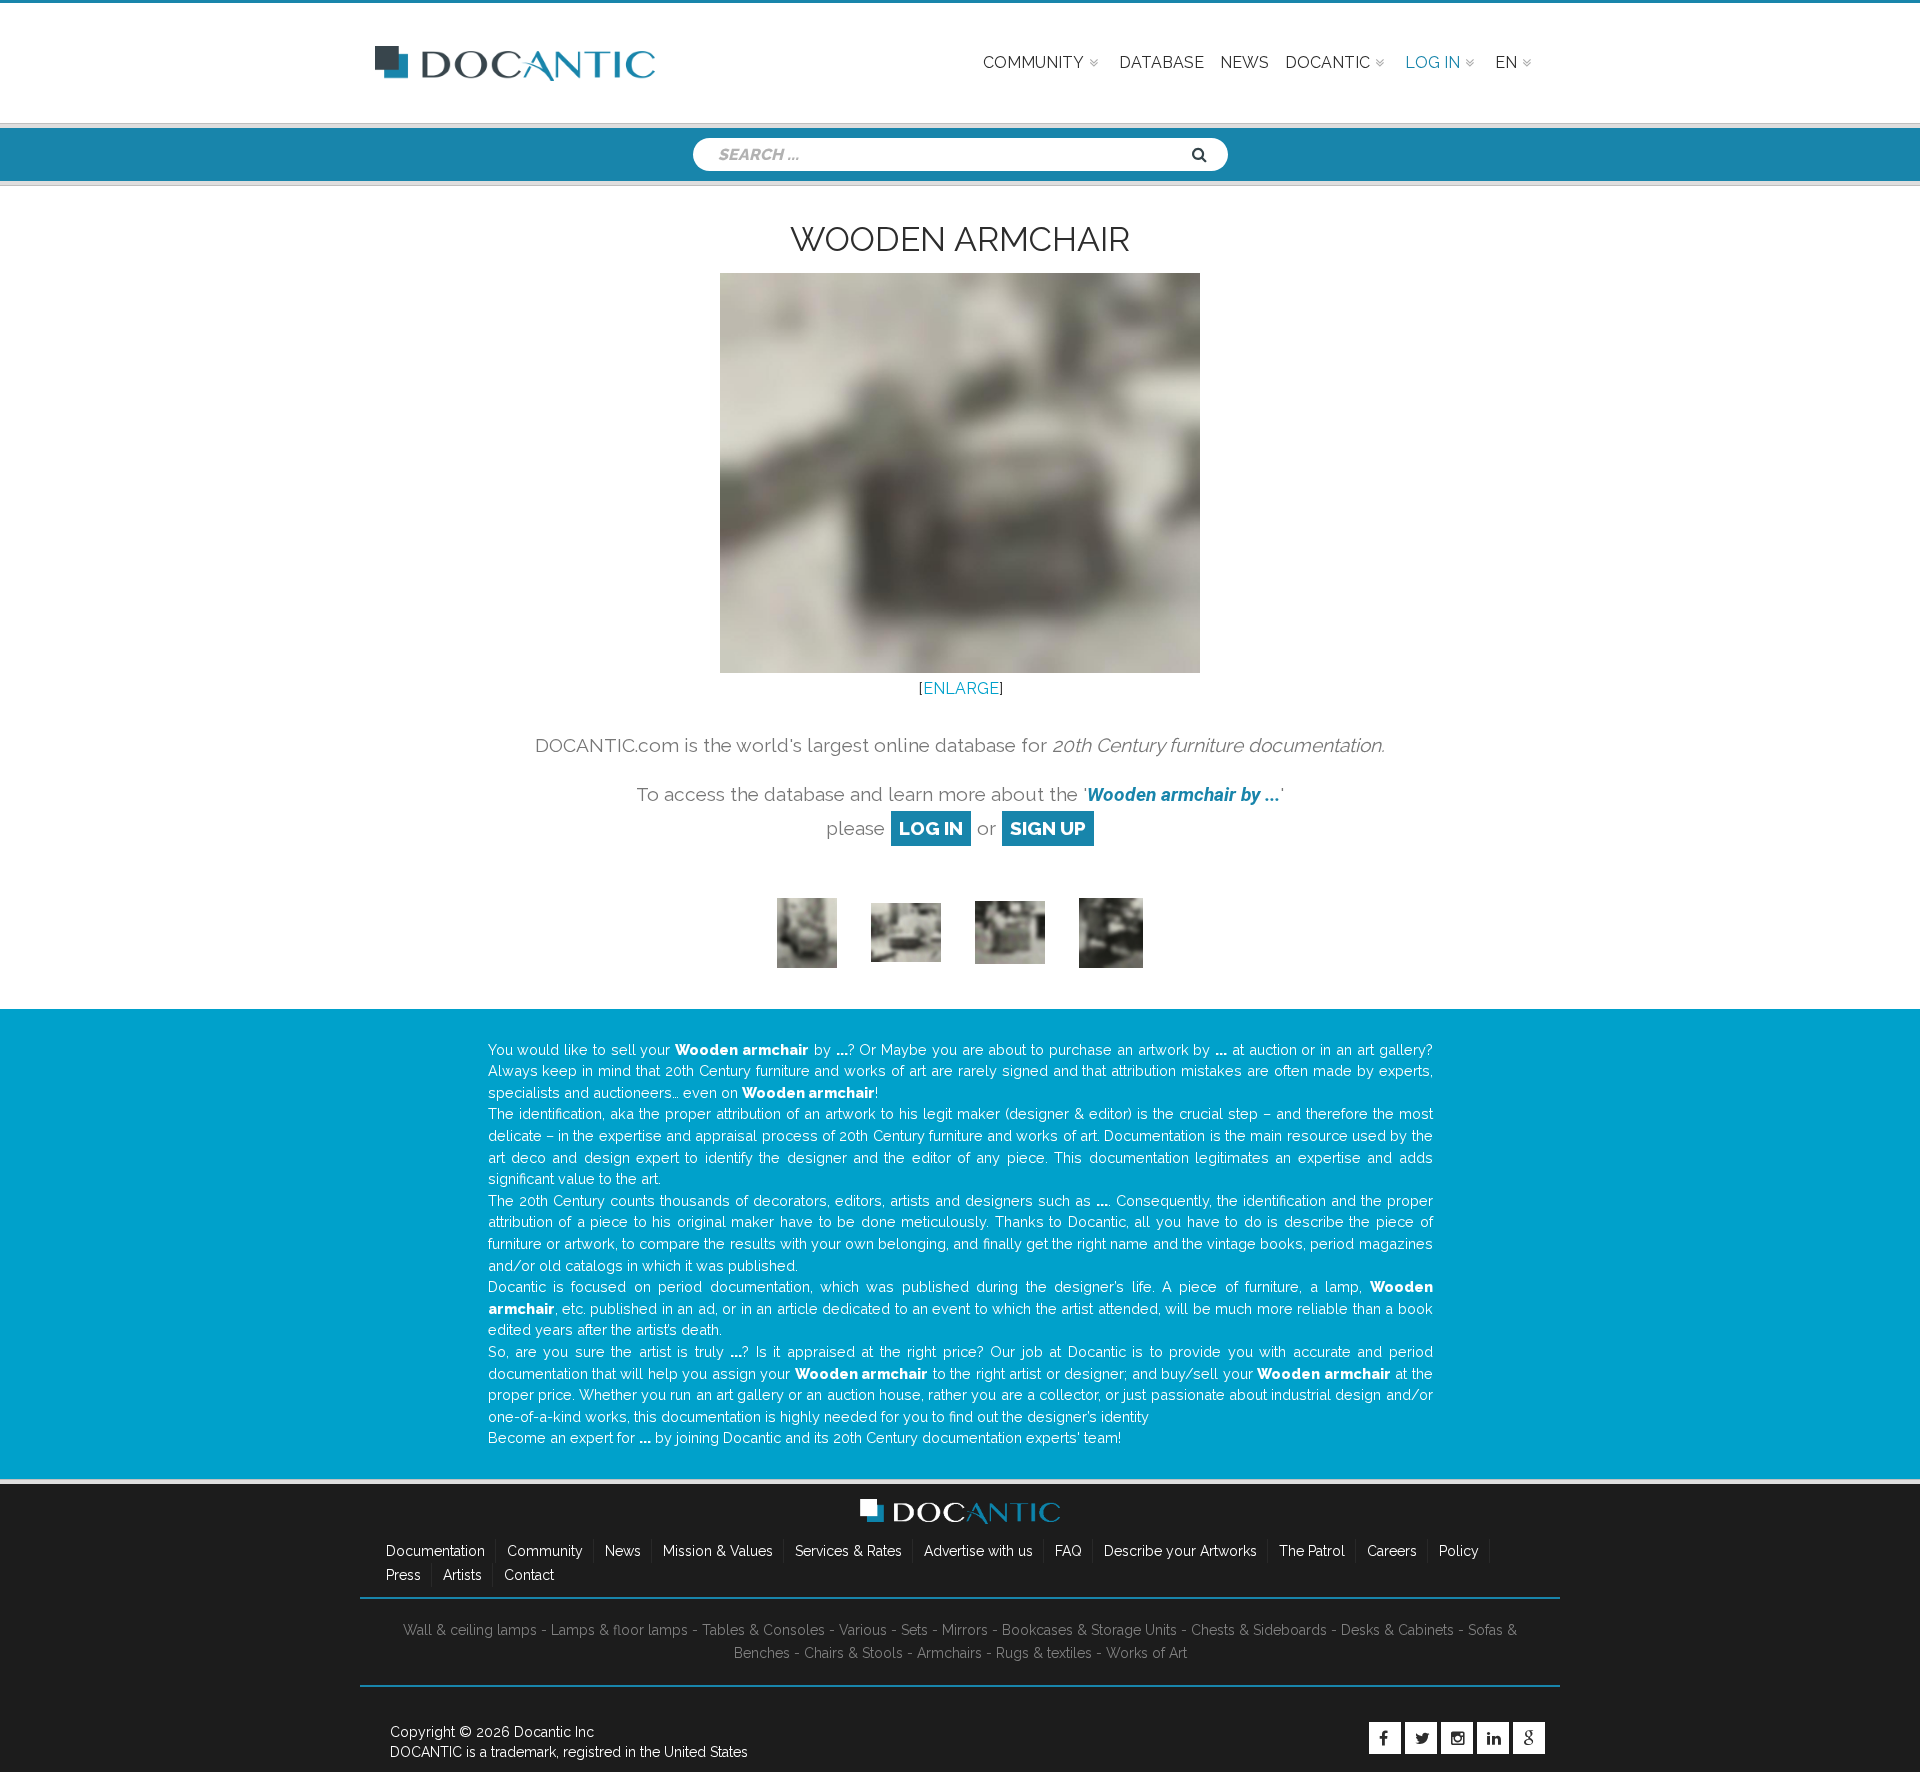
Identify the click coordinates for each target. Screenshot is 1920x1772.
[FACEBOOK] (1385, 1738)
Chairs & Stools (853, 1653)
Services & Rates (848, 1551)
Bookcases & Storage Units (1089, 1630)
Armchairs (949, 1653)
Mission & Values (718, 1551)
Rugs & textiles (1044, 1653)
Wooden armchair (960, 239)
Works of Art (1146, 1653)
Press (403, 1575)
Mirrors (965, 1630)
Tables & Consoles (763, 1630)
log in (931, 828)
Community (545, 1551)
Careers (1392, 1551)
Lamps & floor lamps (619, 1630)
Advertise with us (978, 1551)
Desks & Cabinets (1397, 1630)
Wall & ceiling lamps (470, 1630)
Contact (529, 1575)
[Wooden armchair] (1110, 931)
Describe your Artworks (1180, 1551)
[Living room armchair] (807, 931)
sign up (1048, 828)
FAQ (1068, 1551)
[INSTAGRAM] (1457, 1738)
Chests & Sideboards (1259, 1630)
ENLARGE (961, 688)
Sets (914, 1630)
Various (863, 1630)
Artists (462, 1575)
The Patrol (1312, 1551)
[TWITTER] (1421, 1738)
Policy (1459, 1551)
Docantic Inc (554, 1732)
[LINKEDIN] (1493, 1738)
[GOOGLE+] (1529, 1738)
